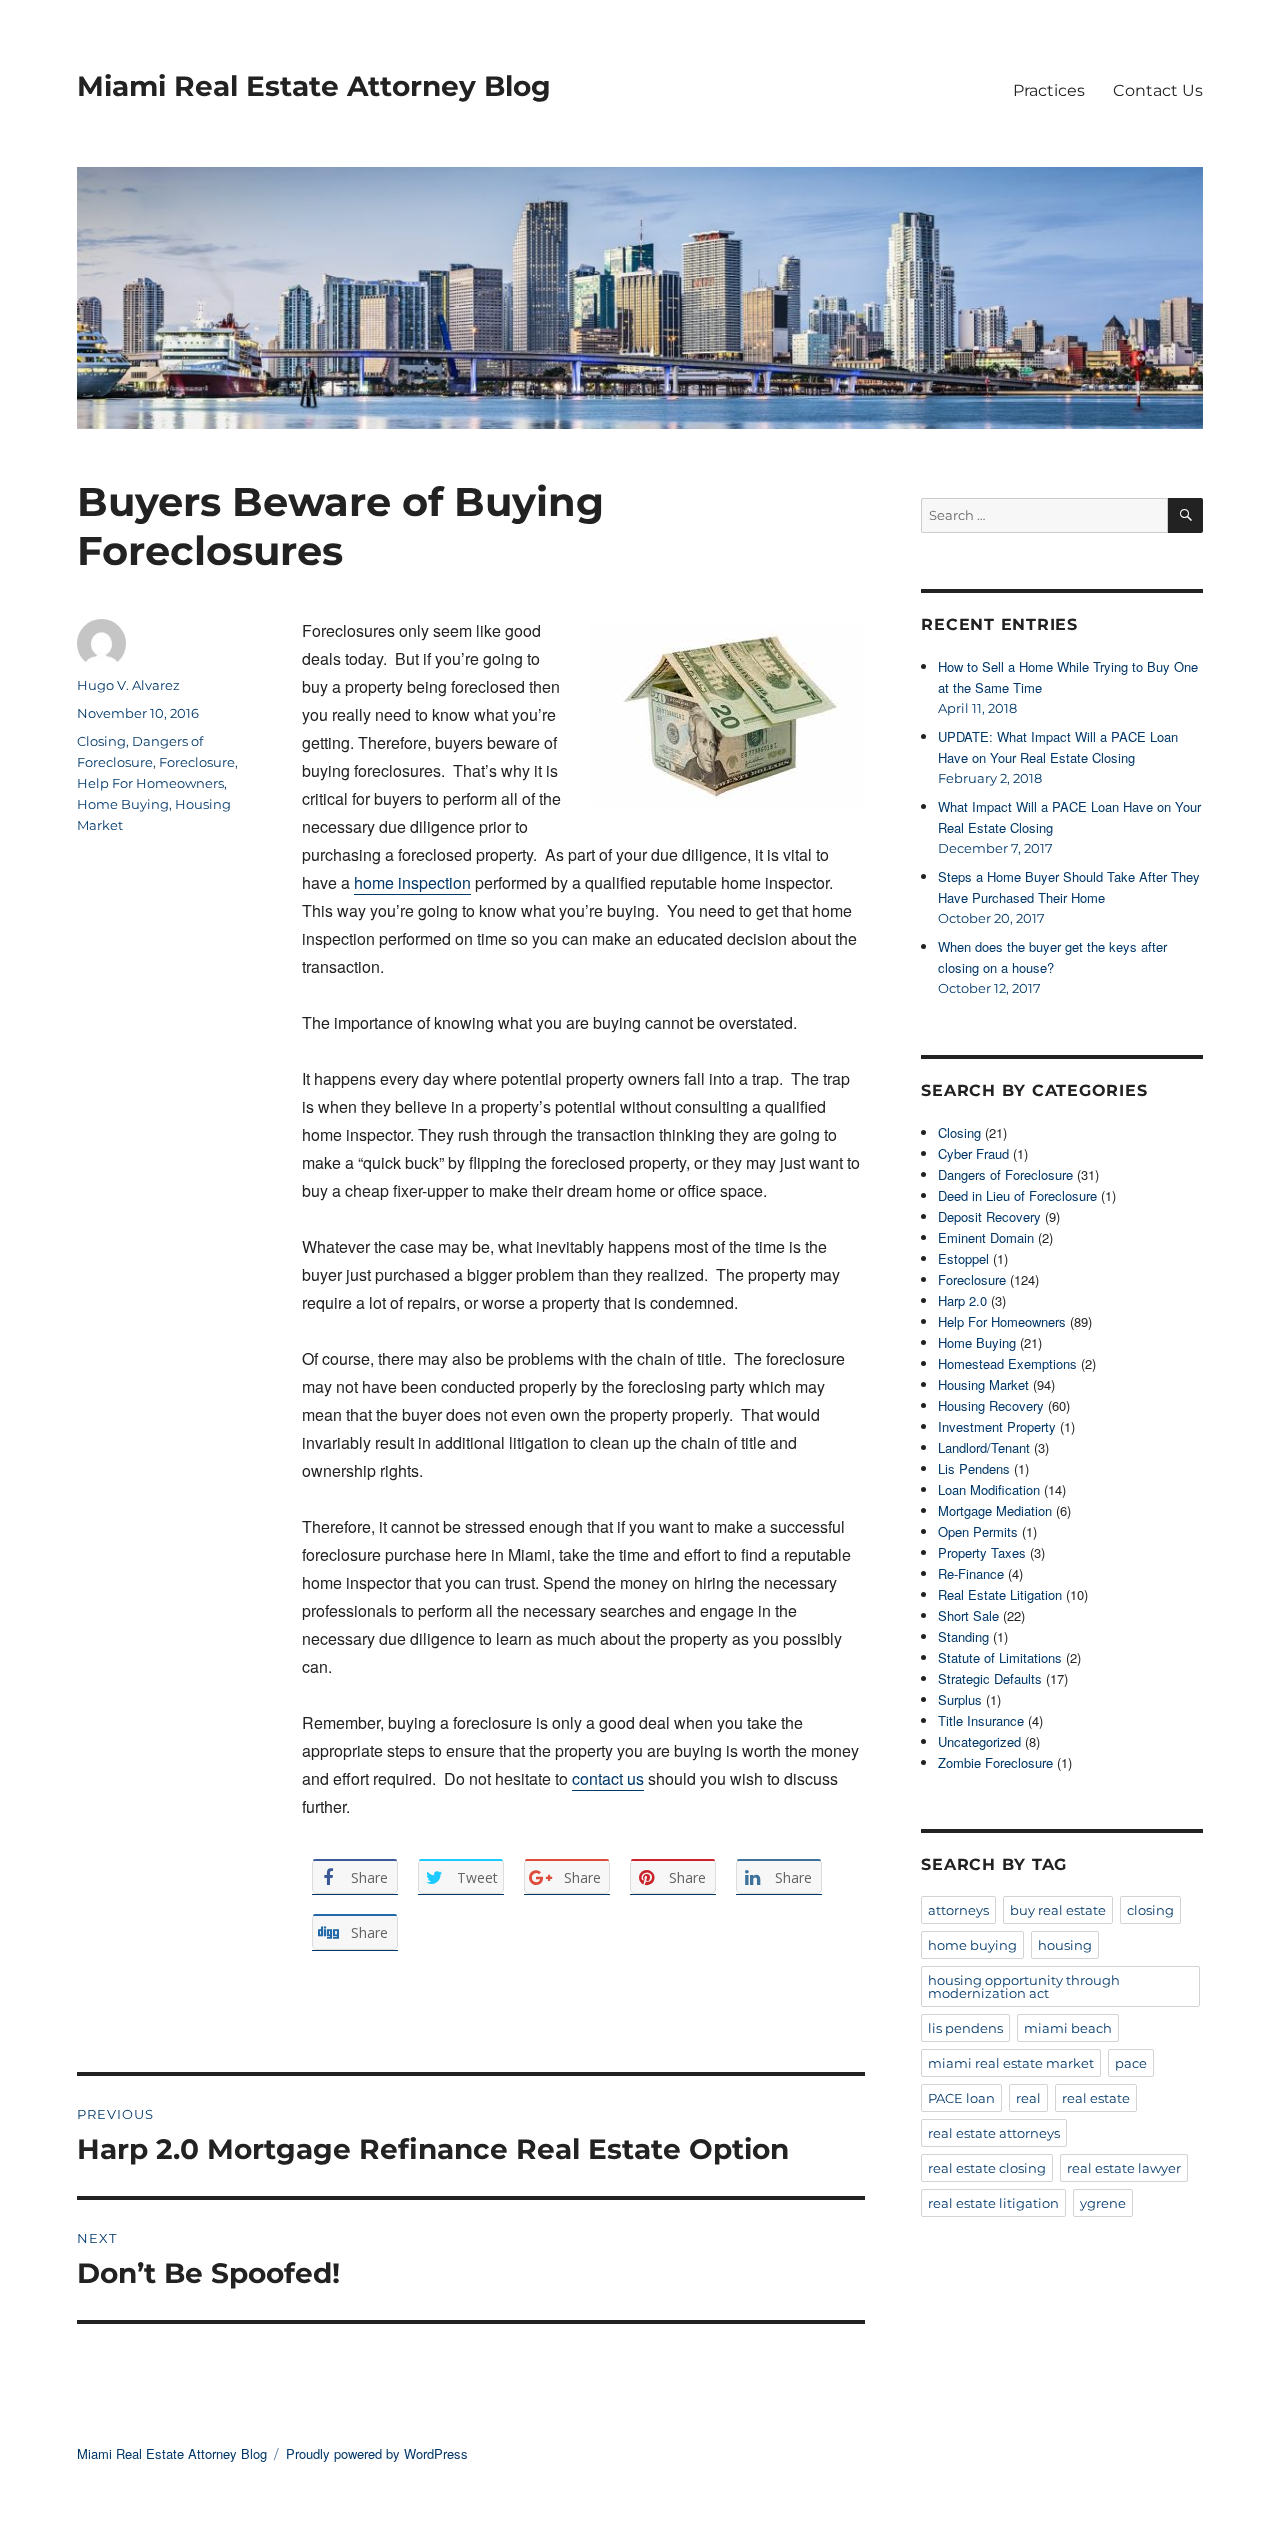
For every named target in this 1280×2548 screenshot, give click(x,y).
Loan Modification (989, 1489)
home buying (972, 1945)
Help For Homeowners (150, 783)
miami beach (1068, 2028)
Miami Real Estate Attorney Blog (314, 86)
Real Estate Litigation (1000, 1594)
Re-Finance (971, 1573)
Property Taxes (982, 1552)
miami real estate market (1011, 2063)
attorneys (958, 1910)
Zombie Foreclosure (995, 1762)
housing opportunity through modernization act (1024, 1986)
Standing (963, 1636)
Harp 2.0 (962, 1300)
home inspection (412, 882)
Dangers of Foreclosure (1005, 1174)
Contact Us (1158, 90)
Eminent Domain (986, 1237)
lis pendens (965, 2028)
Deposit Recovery (989, 1216)
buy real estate (1058, 1910)
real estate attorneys (994, 2133)
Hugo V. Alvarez (128, 685)
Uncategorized (979, 1741)
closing (1150, 1910)
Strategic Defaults (990, 1678)
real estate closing (987, 2168)
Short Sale (968, 1615)
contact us (608, 1778)
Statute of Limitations (1000, 1657)
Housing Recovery (991, 1405)
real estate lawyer (1124, 2168)
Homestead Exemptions (1007, 1363)
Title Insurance (981, 1720)
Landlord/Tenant (984, 1447)
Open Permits (978, 1531)
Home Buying (123, 804)
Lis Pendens (974, 1468)
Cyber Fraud (973, 1153)
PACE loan (961, 2098)
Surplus (960, 1699)
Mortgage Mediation (995, 1510)
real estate (1096, 2098)
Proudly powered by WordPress (377, 2453)
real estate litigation (993, 2203)
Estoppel (963, 1258)
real (1028, 2098)
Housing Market (983, 1384)
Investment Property (997, 1426)
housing (1065, 1945)
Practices (1049, 90)
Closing (101, 741)
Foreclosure (197, 762)
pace (1131, 2063)
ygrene (1103, 2203)
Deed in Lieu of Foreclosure (1017, 1195)
